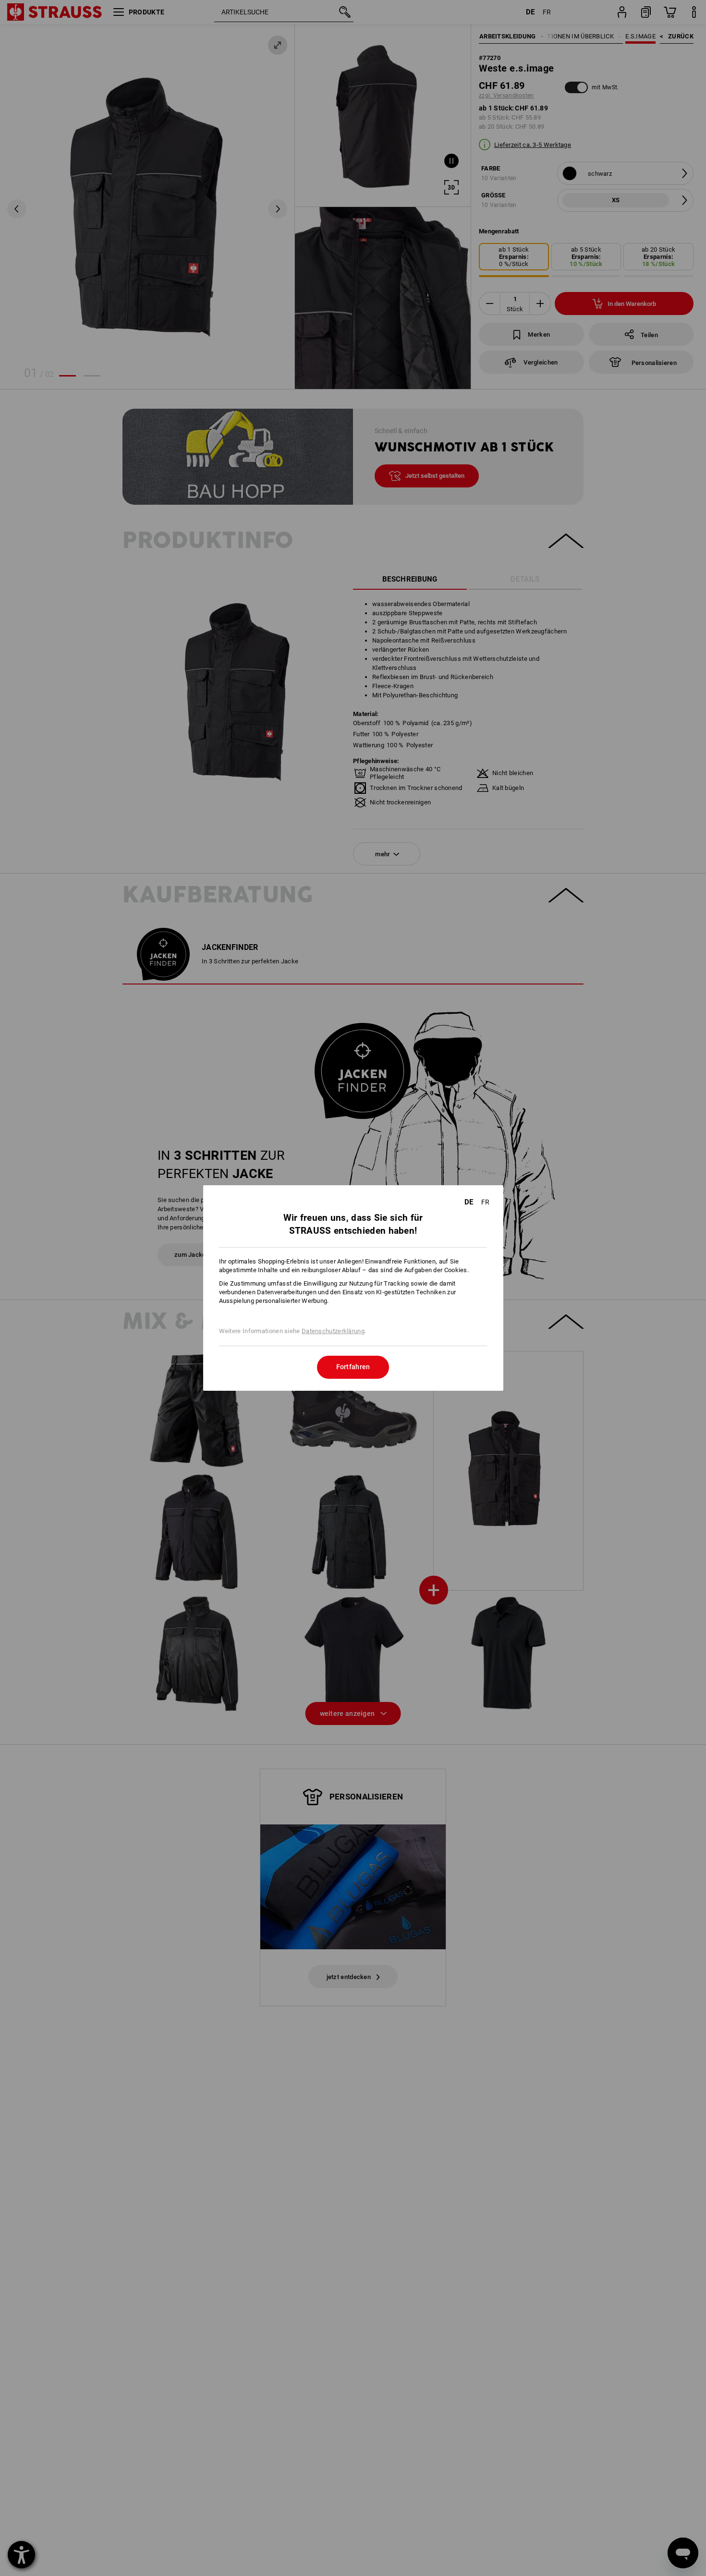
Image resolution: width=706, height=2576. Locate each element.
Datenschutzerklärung (333, 1331)
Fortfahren (353, 1367)
